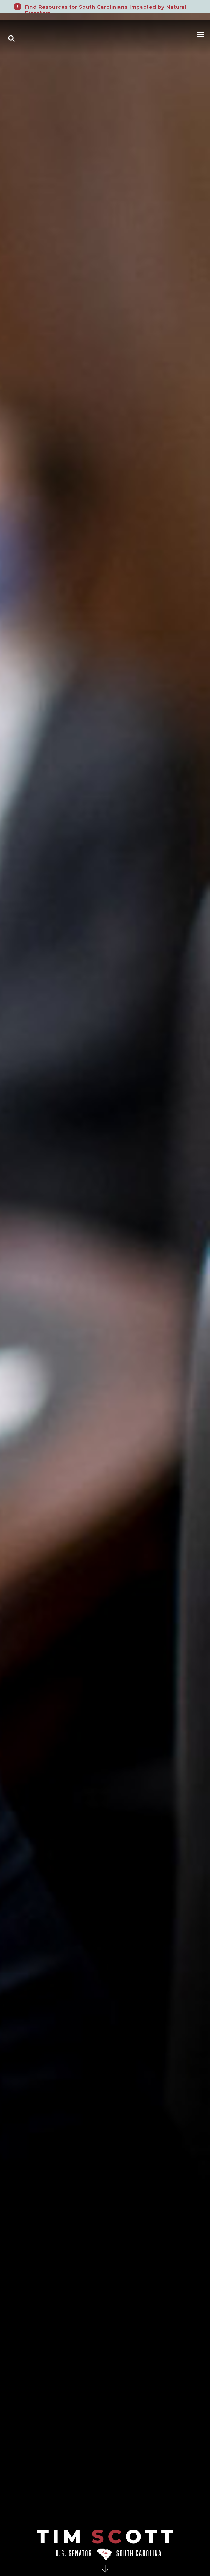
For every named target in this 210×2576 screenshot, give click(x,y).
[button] (200, 35)
